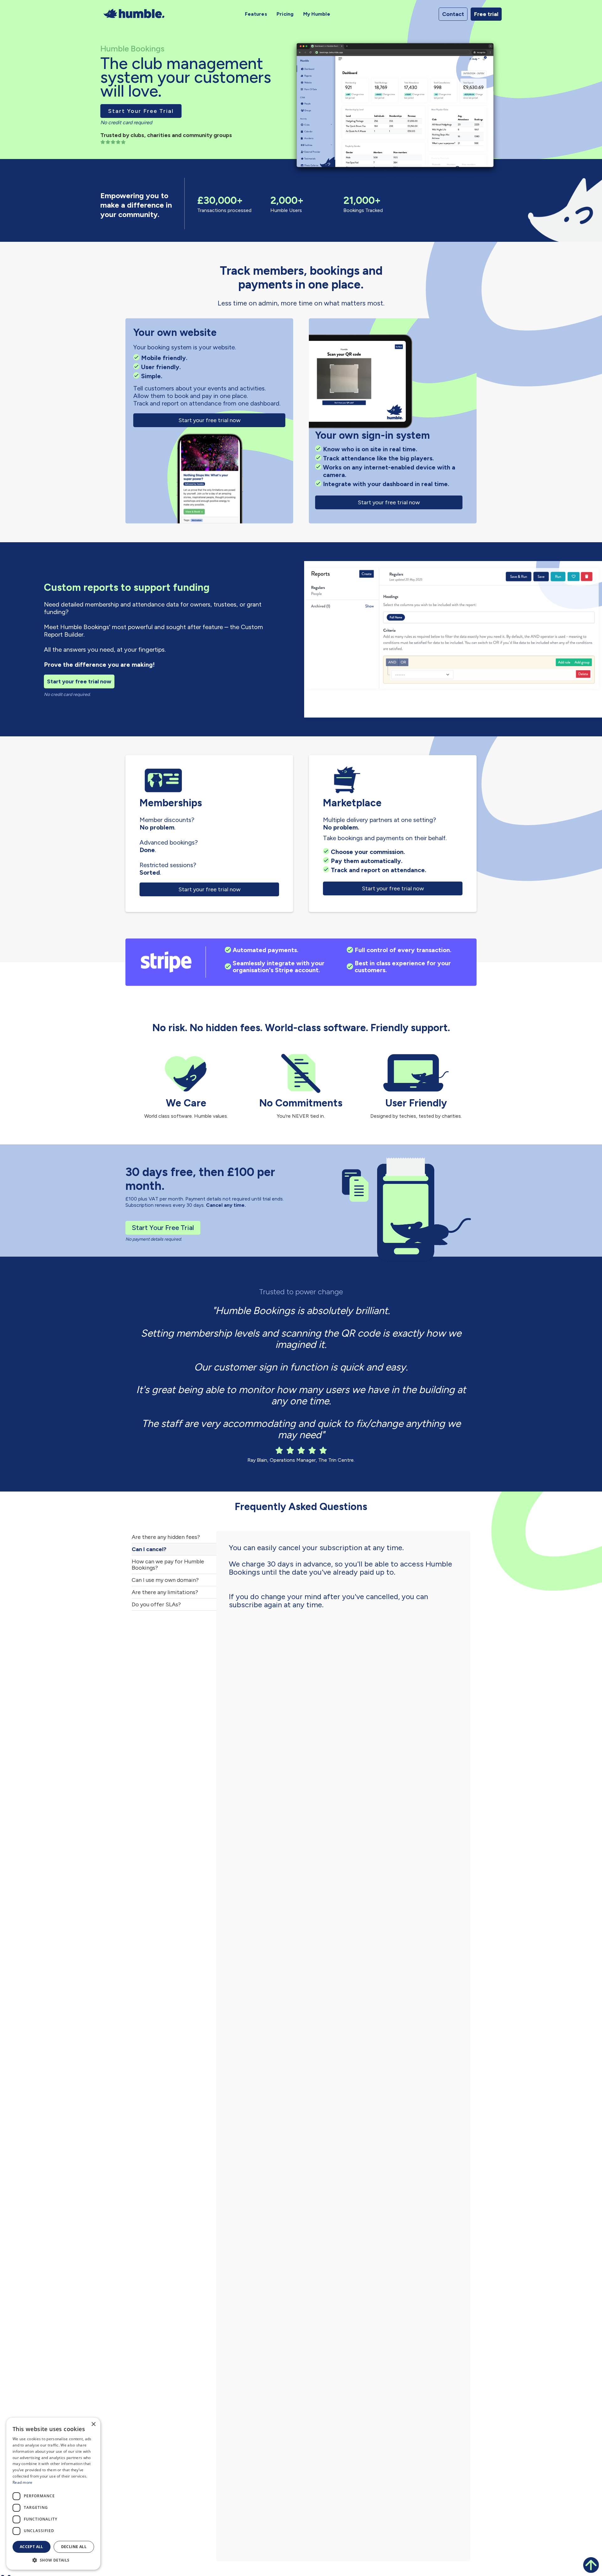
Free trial (486, 14)
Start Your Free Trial (141, 111)
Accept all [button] (32, 2547)
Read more (23, 2482)
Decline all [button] (74, 2547)
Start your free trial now (209, 420)
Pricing (285, 14)
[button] (53, 2560)
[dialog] (53, 2494)
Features (256, 14)
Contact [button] (453, 14)
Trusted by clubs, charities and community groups (166, 135)
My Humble (317, 14)
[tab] (174, 1537)
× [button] (93, 2424)
